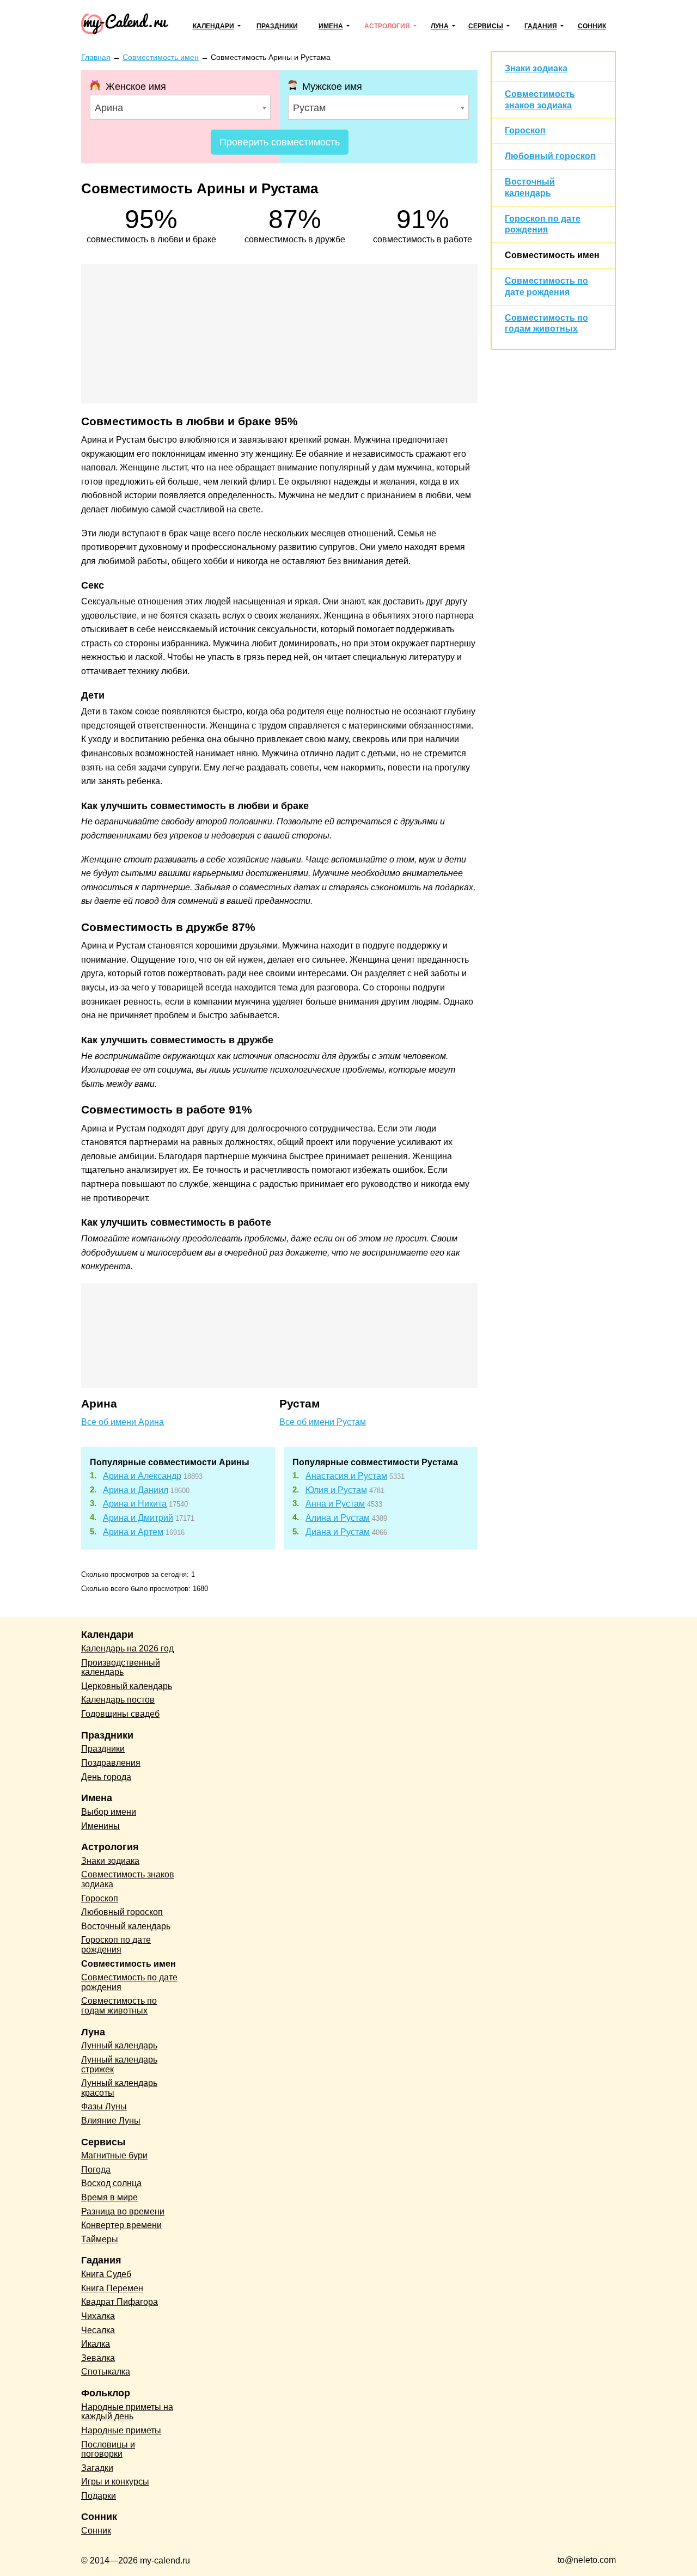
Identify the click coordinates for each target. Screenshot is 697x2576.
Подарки (99, 2496)
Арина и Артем (133, 1532)
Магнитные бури (114, 2155)
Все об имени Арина (123, 1422)
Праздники (277, 26)
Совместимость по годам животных (119, 2006)
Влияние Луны (111, 2121)
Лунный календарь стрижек (119, 2064)
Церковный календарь (127, 1686)
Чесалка (98, 2330)
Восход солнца (111, 2183)
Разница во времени (123, 2211)
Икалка (96, 2344)
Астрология (387, 26)
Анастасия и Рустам (346, 1476)
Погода (96, 2170)
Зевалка (98, 2358)
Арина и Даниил (136, 1490)
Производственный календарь (121, 1668)
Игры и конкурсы (115, 2482)
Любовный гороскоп (550, 156)
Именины (100, 1826)
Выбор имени (109, 1812)
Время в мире (109, 2197)
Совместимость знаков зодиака (128, 1879)
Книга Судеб (106, 2274)
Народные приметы (121, 2430)
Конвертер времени (121, 2225)
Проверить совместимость (280, 142)
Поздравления (111, 1763)
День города (106, 1777)
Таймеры (100, 2239)
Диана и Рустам (338, 1532)
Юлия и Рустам (336, 1490)
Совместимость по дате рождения (129, 1982)
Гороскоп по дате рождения (116, 1945)
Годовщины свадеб (120, 1714)
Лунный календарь (119, 2045)
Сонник (592, 26)
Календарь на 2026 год (127, 1648)
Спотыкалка (106, 2372)
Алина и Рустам (338, 1518)
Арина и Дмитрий (138, 1518)
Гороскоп (525, 130)
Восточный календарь (126, 1926)
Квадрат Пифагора (120, 2302)
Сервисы (486, 26)
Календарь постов (118, 1700)
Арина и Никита (135, 1504)
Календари (213, 26)
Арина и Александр (142, 1476)
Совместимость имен (552, 255)
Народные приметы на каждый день (127, 2412)
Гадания (541, 26)
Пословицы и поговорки (108, 2449)
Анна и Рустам (335, 1504)
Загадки (97, 2468)
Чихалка (98, 2316)
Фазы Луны (104, 2106)
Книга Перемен (112, 2288)
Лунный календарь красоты (119, 2088)
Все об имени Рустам (323, 1422)
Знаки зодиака (536, 68)
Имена (331, 26)
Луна (440, 26)
